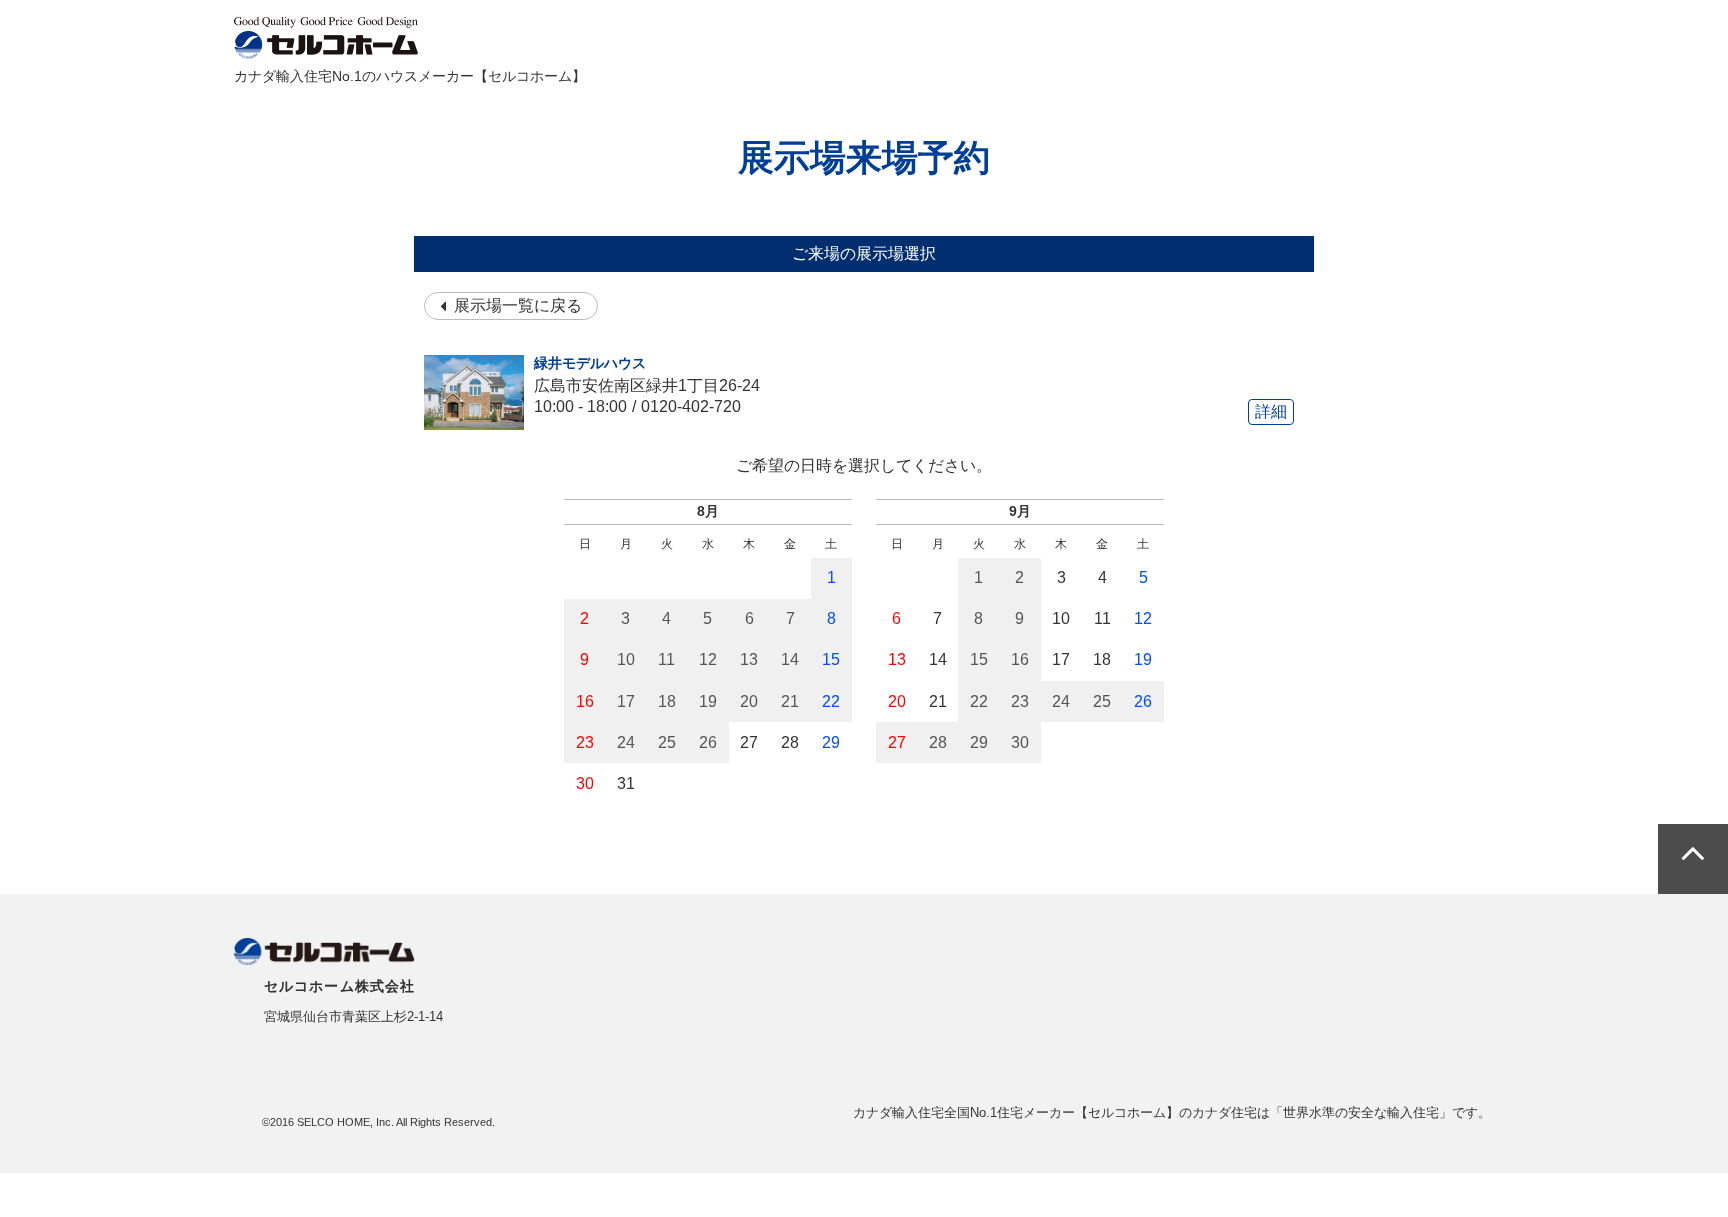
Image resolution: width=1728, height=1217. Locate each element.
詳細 (1271, 411)
